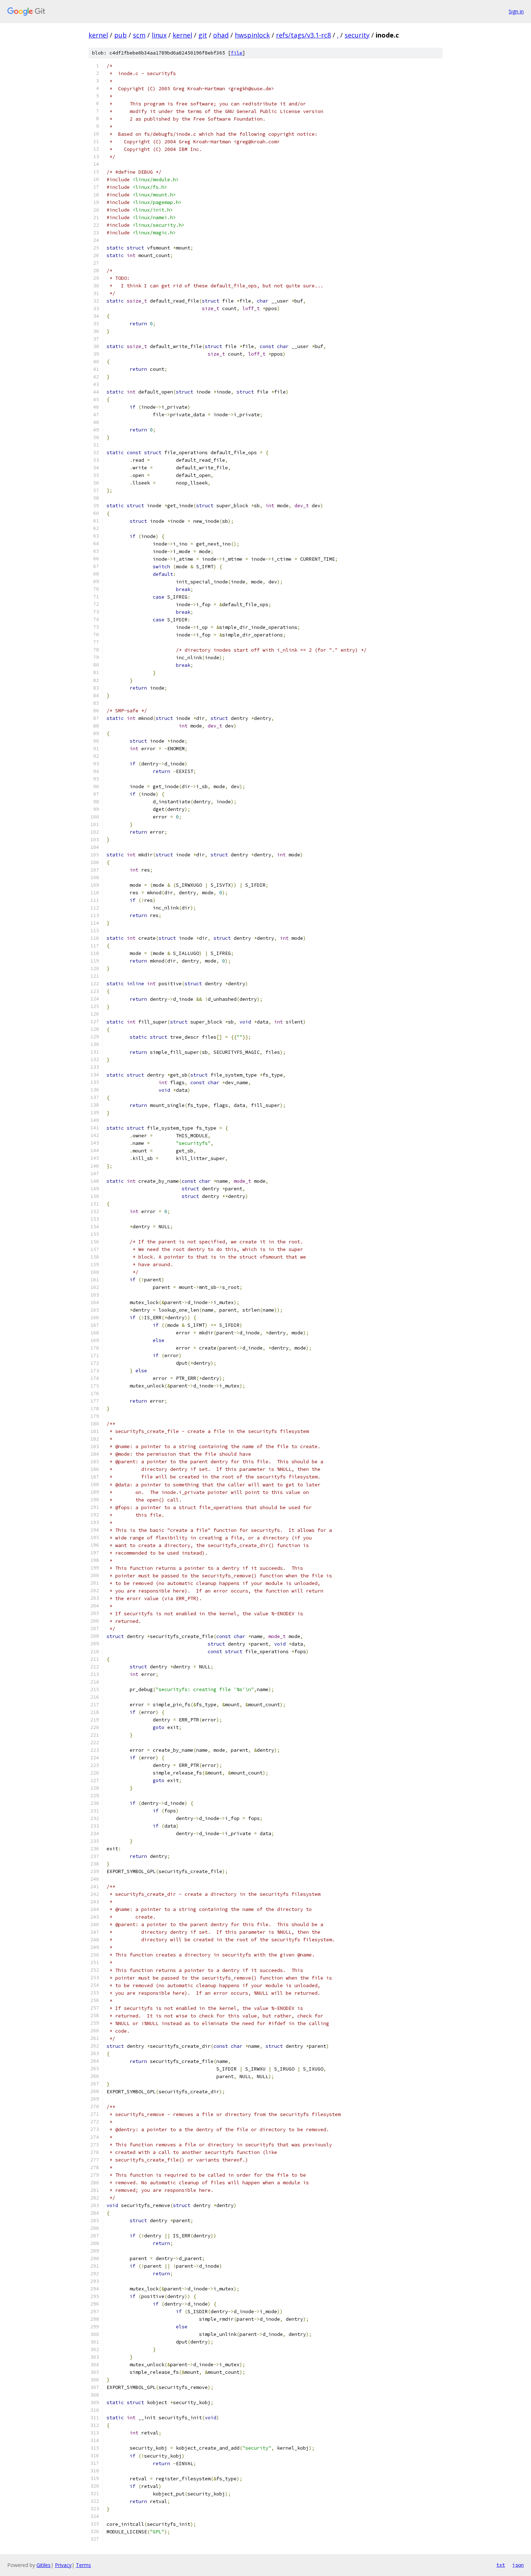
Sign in (516, 11)
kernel (98, 35)
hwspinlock (252, 35)
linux (159, 35)
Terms (83, 2565)
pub (120, 35)
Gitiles (44, 2565)
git (203, 35)
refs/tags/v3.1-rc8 (303, 35)
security (357, 35)
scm (139, 35)
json (518, 2565)
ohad (221, 35)
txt (501, 2565)
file (237, 53)
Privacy (63, 2565)
